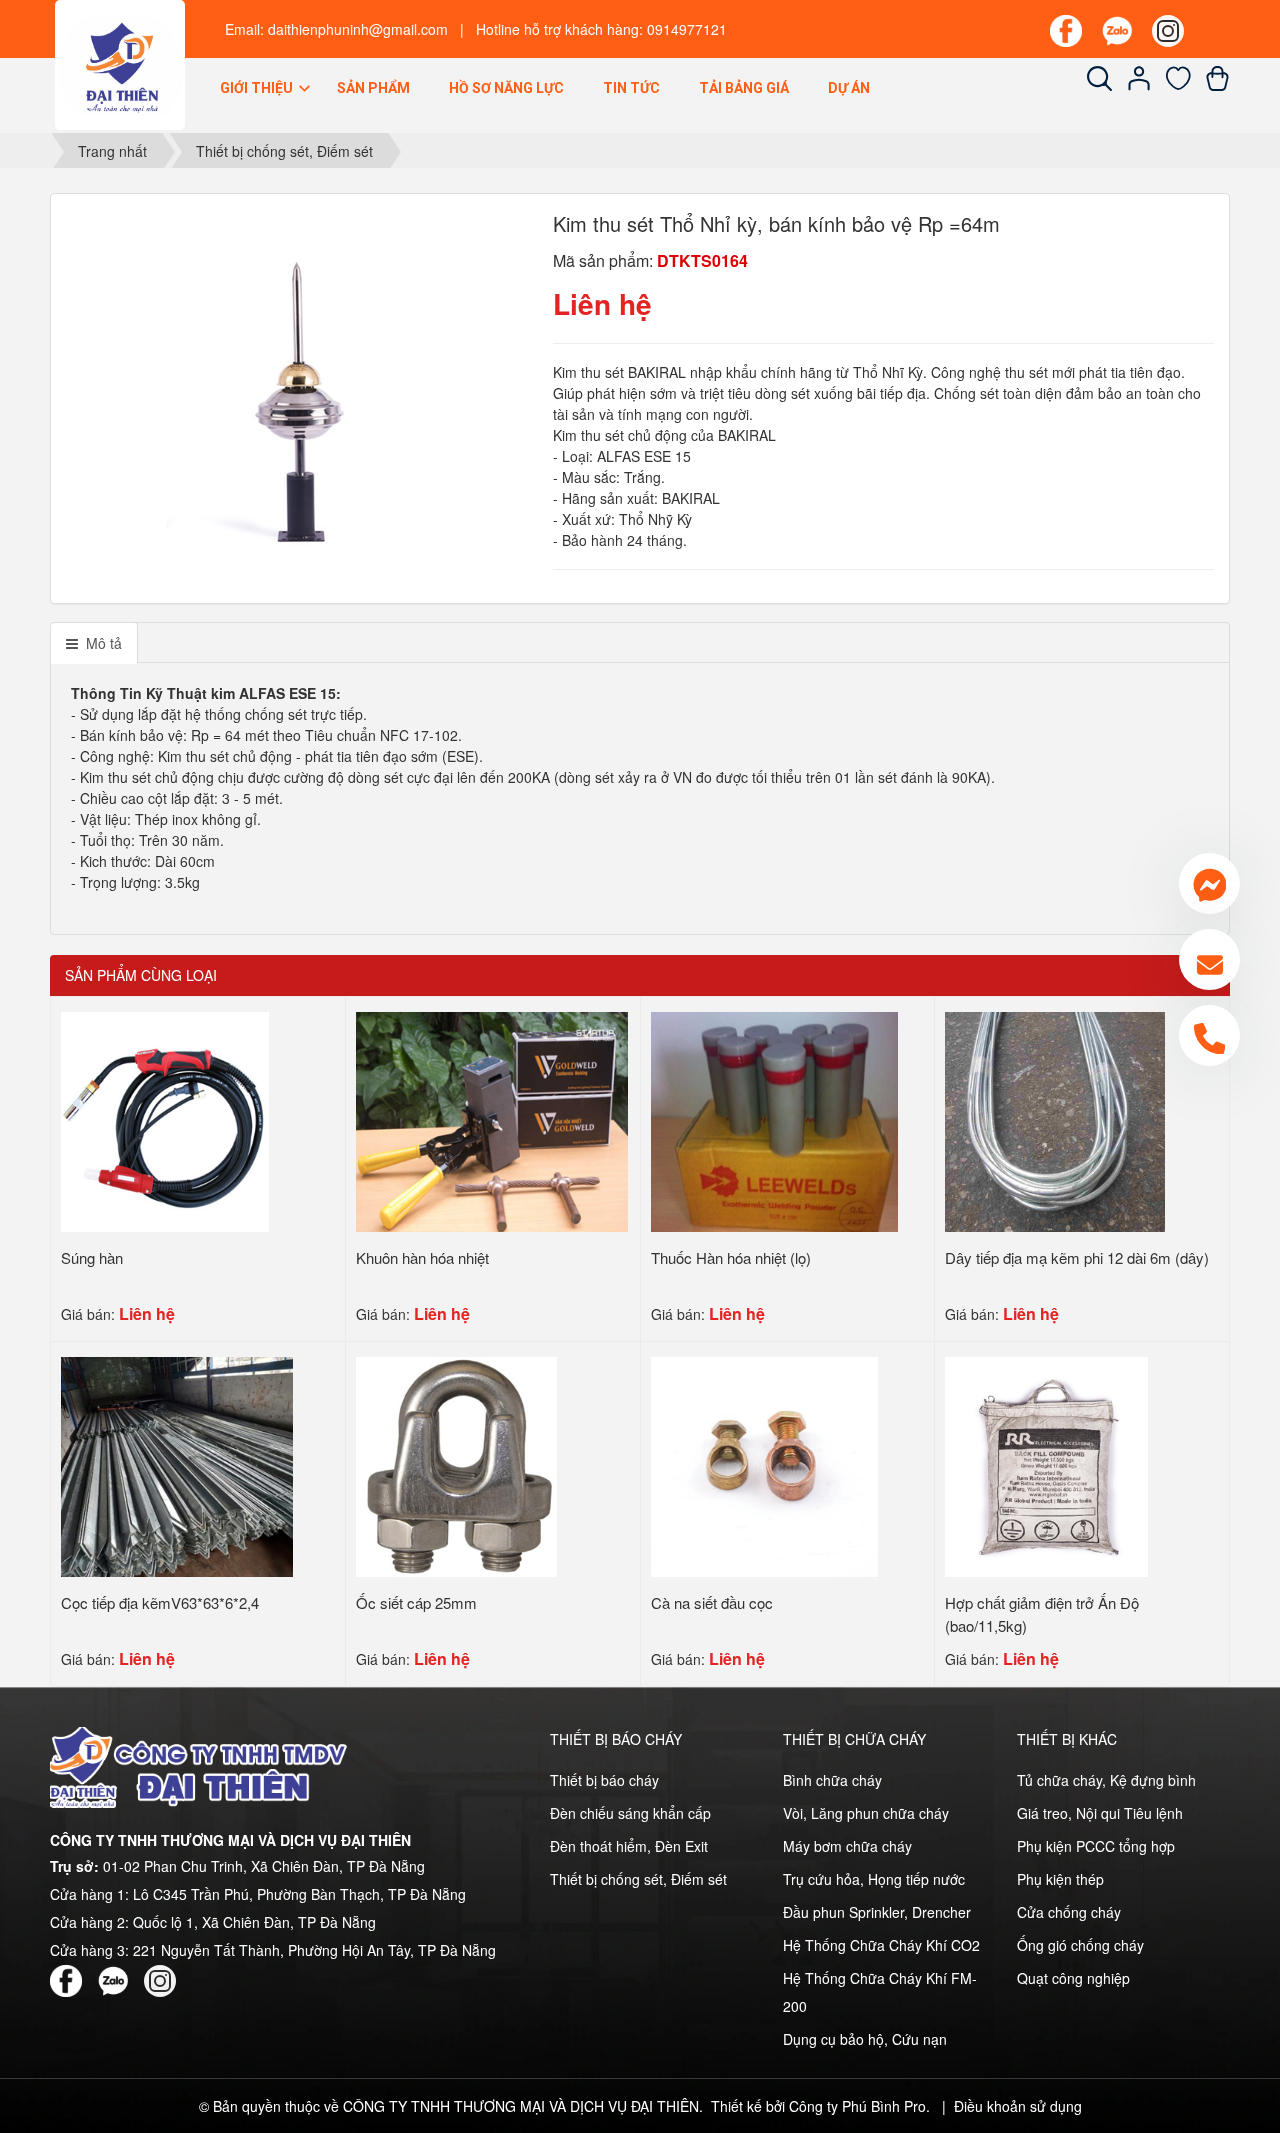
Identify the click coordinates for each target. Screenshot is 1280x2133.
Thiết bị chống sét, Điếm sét (638, 1879)
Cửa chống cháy (1069, 1912)
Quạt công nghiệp (1073, 1978)
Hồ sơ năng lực (506, 88)
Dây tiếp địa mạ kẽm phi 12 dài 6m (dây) (1077, 1257)
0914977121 (687, 29)
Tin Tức (631, 88)
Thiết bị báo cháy (604, 1780)
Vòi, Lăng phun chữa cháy (866, 1813)
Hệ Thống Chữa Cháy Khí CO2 (881, 1945)
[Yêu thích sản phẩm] (1178, 85)
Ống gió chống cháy (1080, 1945)
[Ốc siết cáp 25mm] (456, 1465)
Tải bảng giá (744, 88)
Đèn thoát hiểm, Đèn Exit (629, 1846)
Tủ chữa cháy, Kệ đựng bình (1106, 1780)
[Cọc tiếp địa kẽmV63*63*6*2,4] (177, 1465)
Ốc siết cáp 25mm (416, 1602)
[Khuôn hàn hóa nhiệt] (492, 1120)
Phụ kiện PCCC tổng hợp (1096, 1846)
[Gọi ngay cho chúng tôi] (1209, 1035)
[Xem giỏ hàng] (1217, 85)
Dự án (849, 88)
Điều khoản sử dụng (1018, 2106)
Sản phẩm (373, 88)
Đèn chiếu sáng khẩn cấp (630, 1813)
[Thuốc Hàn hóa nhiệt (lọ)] (774, 1120)
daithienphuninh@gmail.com (358, 29)
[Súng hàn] (165, 1120)
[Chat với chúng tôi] (1209, 883)
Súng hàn (92, 1257)
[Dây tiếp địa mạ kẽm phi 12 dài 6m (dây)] (1054, 1120)
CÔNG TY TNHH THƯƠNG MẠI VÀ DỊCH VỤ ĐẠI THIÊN (521, 2106)
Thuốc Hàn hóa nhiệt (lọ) (731, 1257)
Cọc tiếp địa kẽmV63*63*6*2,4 (160, 1602)
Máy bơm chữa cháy (847, 1846)
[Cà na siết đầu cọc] (765, 1465)
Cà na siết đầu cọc (712, 1602)
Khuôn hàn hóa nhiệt (422, 1257)
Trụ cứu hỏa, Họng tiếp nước (874, 1879)
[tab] (94, 643)
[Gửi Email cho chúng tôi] (1209, 959)
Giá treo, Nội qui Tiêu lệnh (1100, 1813)
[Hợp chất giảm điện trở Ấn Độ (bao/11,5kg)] (1046, 1465)
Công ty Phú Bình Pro (857, 2106)
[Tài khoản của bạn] (1139, 85)
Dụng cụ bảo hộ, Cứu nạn (865, 2039)
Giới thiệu (258, 88)
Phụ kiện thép (1060, 1879)
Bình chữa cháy (832, 1780)
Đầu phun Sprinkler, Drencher (877, 1912)
